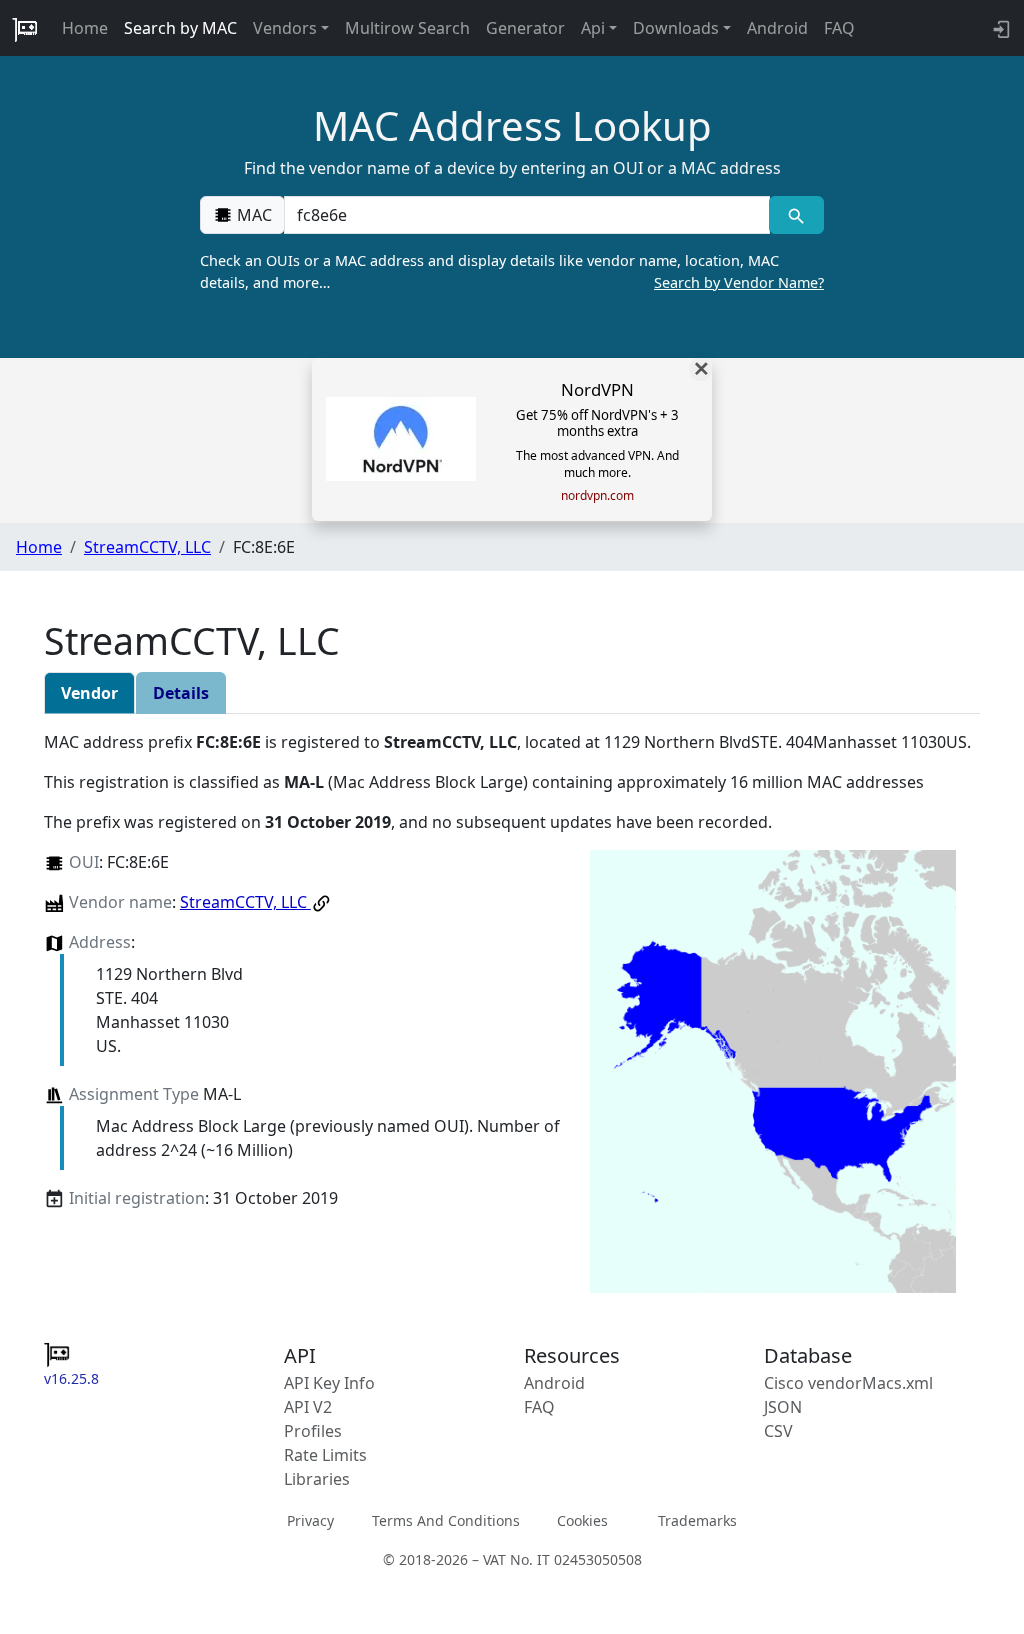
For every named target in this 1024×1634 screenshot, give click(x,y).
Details (181, 693)
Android (777, 28)
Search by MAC (180, 28)
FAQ (839, 28)
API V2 (308, 1407)
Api (593, 28)
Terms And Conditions (446, 1519)
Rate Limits (325, 1455)
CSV (778, 1431)
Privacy (310, 1519)
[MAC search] (796, 215)
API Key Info (329, 1383)
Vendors (285, 28)
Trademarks (697, 1519)
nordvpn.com (597, 496)
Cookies (582, 1519)
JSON (783, 1407)
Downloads (676, 28)
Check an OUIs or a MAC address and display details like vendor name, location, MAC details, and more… (512, 271)
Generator (525, 28)
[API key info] (999, 28)
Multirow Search (407, 28)
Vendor (89, 693)
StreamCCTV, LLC (147, 547)
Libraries (317, 1479)
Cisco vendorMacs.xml (848, 1383)
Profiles (313, 1431)
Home (85, 28)
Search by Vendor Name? (739, 282)
